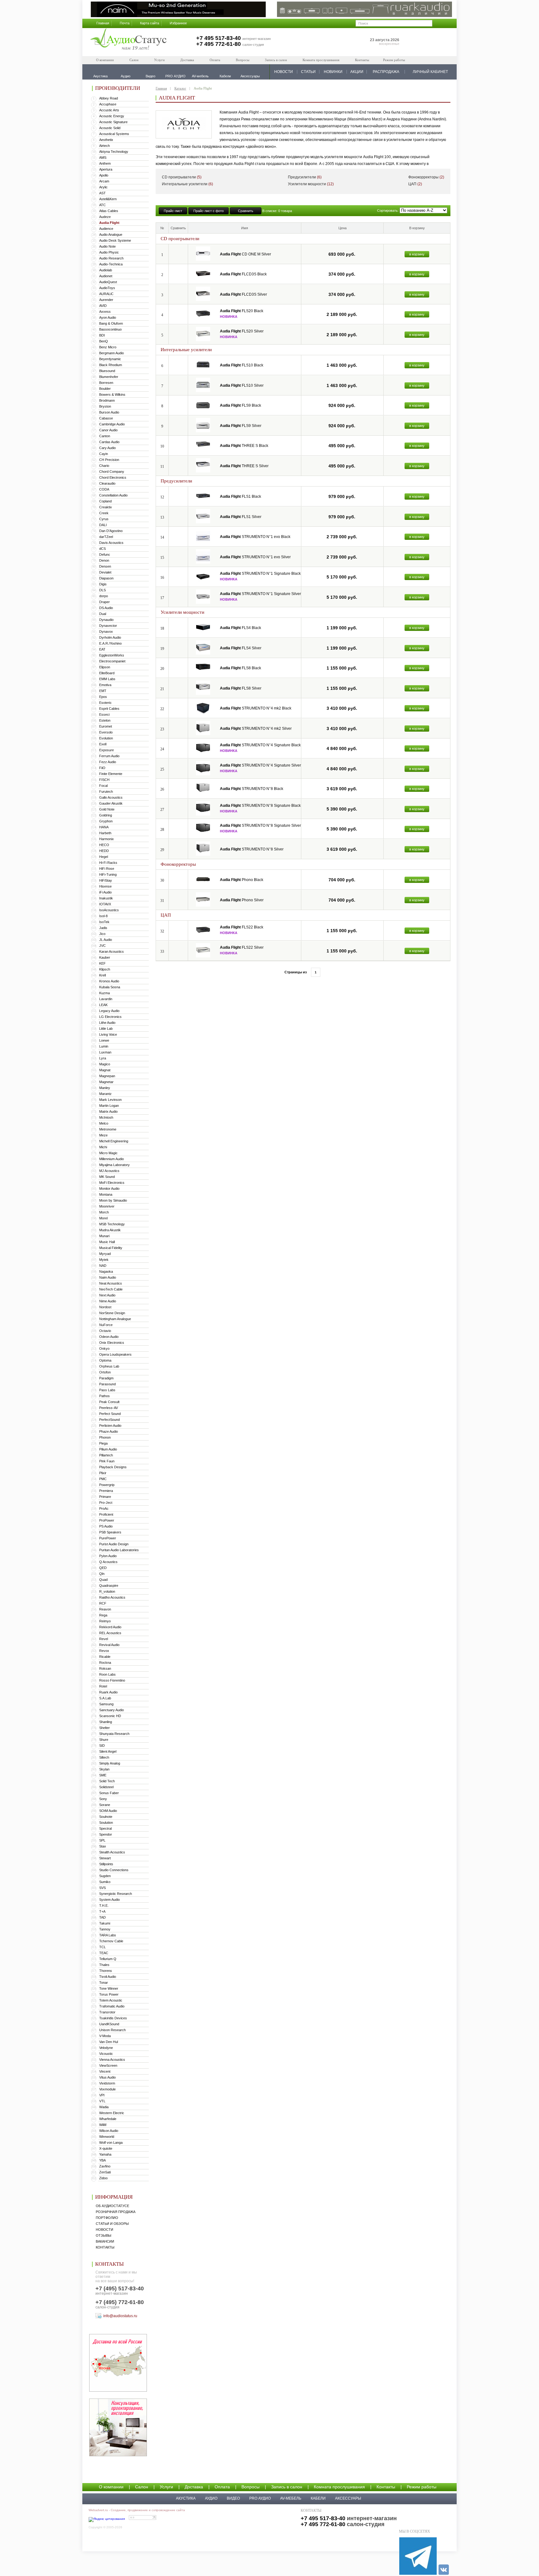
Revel (104, 1639)
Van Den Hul (109, 2042)
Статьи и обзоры (112, 2224)
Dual (103, 614)
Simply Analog (110, 1763)
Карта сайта (150, 23)
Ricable (105, 1657)
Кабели (318, 2498)
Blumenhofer (109, 377)
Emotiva (105, 685)
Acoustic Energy (112, 116)
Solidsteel (106, 1787)
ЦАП (415, 184)
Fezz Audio (108, 762)
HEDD (104, 851)
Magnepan (107, 1076)
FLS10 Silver (242, 385)
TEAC (104, 1953)
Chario (104, 466)
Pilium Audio (108, 1449)
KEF (102, 963)
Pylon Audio (108, 1556)
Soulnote (106, 1817)
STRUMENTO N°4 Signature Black (260, 745)
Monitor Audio (109, 1189)
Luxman (105, 1052)
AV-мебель (291, 2498)
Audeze (105, 217)
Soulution (106, 1823)
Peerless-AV (109, 1408)
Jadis (103, 928)
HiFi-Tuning (108, 874)
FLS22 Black (242, 927)
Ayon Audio (108, 317)
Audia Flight (109, 223)
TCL (102, 1947)
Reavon (105, 1609)
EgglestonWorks (112, 655)
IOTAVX (105, 904)
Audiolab (106, 270)
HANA (104, 827)
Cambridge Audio (112, 424)
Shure (104, 1740)
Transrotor (107, 2012)
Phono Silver (242, 900)
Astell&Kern (108, 199)
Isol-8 (103, 916)
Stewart (105, 1858)
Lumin (104, 1046)
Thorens (106, 1971)
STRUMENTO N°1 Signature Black (260, 574)
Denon (104, 560)
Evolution (106, 738)
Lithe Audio (107, 1023)
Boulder (105, 389)
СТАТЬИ (308, 72)
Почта (125, 23)
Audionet (106, 276)
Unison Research (112, 2030)
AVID (103, 306)
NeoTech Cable (111, 1289)
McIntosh (106, 1117)
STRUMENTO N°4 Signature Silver (260, 765)
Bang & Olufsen (111, 323)
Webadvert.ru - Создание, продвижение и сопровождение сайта (137, 2510)
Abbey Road (109, 98)
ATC (102, 205)
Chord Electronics (113, 477)
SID (102, 1746)
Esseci (104, 714)
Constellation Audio (113, 495)
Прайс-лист (173, 211)
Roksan (105, 1668)
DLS (102, 590)
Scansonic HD (110, 1716)
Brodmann (107, 400)
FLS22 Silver (242, 947)
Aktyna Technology (114, 152)
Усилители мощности (311, 184)
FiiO (102, 768)
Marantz (105, 1094)
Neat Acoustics (111, 1283)
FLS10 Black (242, 365)
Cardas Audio (109, 442)
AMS (103, 157)
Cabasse (106, 418)
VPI (102, 2095)
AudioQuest (108, 282)
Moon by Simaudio (113, 1200)
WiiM (103, 2125)
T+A (102, 1911)
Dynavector (108, 626)
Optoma (105, 1360)
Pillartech (106, 1455)
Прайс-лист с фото (209, 211)
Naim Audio (108, 1277)
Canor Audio (108, 430)
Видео (233, 2498)
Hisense (105, 886)
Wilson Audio (109, 2131)
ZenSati (105, 2172)
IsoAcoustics (109, 910)
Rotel (103, 1686)
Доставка (187, 60)
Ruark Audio (108, 1692)
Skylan (104, 1769)
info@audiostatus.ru (120, 2316)
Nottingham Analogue (115, 1319)
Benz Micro (108, 347)
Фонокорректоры (426, 177)
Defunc (105, 554)
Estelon (105, 720)
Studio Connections (114, 1870)
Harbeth (105, 833)
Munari (104, 1236)
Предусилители (305, 177)
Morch (104, 1212)
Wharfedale (108, 2119)
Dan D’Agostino (111, 531)
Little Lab (106, 1029)
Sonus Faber (109, 1793)
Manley (105, 1088)
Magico (105, 1064)
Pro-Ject (106, 1503)
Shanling (106, 1722)
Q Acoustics (108, 1562)
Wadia (104, 2107)
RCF (103, 1603)
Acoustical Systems (114, 134)
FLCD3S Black (243, 274)
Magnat (105, 1070)
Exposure (107, 750)
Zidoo (103, 2178)
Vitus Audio (107, 2077)
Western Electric (112, 2113)
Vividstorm (107, 2083)
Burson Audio (109, 412)
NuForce (106, 1325)
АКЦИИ (357, 72)
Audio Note (107, 246)
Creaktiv (106, 507)
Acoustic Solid (110, 128)
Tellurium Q (108, 1959)
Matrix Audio (108, 1111)
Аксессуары (348, 2498)
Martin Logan (109, 1106)
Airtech (104, 146)
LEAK (103, 1005)
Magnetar (106, 1082)
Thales (104, 1965)
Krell (102, 975)
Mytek (104, 1260)
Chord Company (112, 472)
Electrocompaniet (112, 661)
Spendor (106, 1834)
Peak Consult (109, 1402)
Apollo (104, 175)
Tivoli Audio (108, 1977)
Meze (103, 1135)
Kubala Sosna (110, 987)
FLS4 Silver (241, 648)
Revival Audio (109, 1645)
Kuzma (104, 993)
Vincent (105, 2071)
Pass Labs (107, 1390)
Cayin (104, 454)
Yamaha (105, 2154)
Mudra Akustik (110, 1230)
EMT (103, 691)
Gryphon (106, 821)
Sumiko (105, 1882)
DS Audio (106, 608)
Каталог (180, 88)
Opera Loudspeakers (115, 1354)
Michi (103, 1147)
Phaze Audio (109, 1431)
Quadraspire (109, 1586)
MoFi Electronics (112, 1183)
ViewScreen (108, 2065)
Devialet (105, 572)
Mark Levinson (110, 1100)
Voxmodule (107, 2089)
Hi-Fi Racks (108, 863)
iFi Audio (105, 892)
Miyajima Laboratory (114, 1165)
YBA (102, 2160)
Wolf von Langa (111, 2143)
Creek (104, 513)
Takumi (105, 1923)
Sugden (105, 1876)
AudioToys (107, 288)
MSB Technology (112, 1224)
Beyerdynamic (110, 359)
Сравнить (246, 211)
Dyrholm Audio (110, 637)
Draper (104, 602)
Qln (102, 1574)
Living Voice (108, 1034)
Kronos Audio (109, 981)
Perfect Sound (110, 1414)
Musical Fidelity (111, 1248)
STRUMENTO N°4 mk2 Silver (256, 729)
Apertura (106, 169)
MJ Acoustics (109, 1171)
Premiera (106, 1491)
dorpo (104, 596)
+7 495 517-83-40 (219, 38)
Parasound (107, 1384)
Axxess (105, 312)
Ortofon (105, 1372)
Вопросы (243, 60)
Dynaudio (106, 620)
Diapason (106, 578)
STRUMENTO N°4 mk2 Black (256, 708)
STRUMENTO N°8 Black (252, 789)
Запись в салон (276, 60)
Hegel (104, 857)
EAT (102, 649)
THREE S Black (244, 446)
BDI (102, 335)
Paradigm (106, 1378)
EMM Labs (107, 679)
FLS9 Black (240, 405)
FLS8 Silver (241, 688)
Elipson (105, 667)
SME (103, 1775)
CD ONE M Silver (245, 254)
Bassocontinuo (110, 329)
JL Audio (106, 940)
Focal (103, 786)
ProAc (104, 1508)
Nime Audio (108, 1301)
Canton (105, 436)
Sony (103, 1799)
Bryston (105, 406)
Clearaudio (107, 483)
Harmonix (107, 839)
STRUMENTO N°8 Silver (252, 849)
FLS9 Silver (241, 426)
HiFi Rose (107, 869)
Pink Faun (107, 1461)
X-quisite (106, 2148)
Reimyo (105, 1621)
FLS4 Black (240, 628)
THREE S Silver (244, 466)
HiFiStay (106, 880)
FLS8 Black (240, 668)
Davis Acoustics (111, 543)
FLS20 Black (242, 311)
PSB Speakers (110, 1532)
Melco (104, 1123)
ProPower (107, 1520)
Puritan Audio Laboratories (119, 1550)
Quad (103, 1580)
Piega (103, 1443)
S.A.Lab (105, 1698)
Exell (103, 744)
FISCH (104, 780)
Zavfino (105, 2166)
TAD (102, 1917)
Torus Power (109, 1994)
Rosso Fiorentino (112, 1680)
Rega (103, 1615)
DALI (103, 525)
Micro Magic (108, 1153)
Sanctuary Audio (112, 1710)
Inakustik (106, 898)
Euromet (106, 726)
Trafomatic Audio (112, 2006)
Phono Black (242, 880)
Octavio (105, 1331)
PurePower (108, 1538)
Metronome (108, 1129)
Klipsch (105, 969)
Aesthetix (106, 140)
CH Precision (109, 460)
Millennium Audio (112, 1159)
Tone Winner (109, 1988)
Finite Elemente (111, 774)
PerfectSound (109, 1420)
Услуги (159, 60)
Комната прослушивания (321, 60)
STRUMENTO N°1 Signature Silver (260, 594)
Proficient (106, 1514)
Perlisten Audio (110, 1426)
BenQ (104, 341)
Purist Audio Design (114, 1544)
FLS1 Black (240, 496)
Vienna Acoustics (112, 2060)
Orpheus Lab (109, 1366)
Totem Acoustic (111, 2000)
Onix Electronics (112, 1343)
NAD (103, 1266)
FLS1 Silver (241, 517)
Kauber (105, 957)
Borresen (106, 383)
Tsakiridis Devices (113, 2018)
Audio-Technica (111, 264)
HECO (104, 845)
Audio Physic (109, 252)
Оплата (215, 60)
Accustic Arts (109, 110)
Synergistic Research (116, 1894)
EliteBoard (107, 673)
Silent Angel (108, 1751)
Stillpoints (106, 1864)
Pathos (104, 1396)
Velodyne (106, 2048)
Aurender (106, 300)
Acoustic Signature (113, 122)
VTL (102, 2101)
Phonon (105, 1437)
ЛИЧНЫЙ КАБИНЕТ (430, 72)
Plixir (103, 1473)
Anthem (105, 163)
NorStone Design (112, 1313)
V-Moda (105, 2036)
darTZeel (106, 537)
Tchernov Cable (111, 1941)
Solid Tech (107, 1781)
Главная (103, 23)
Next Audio (107, 1295)
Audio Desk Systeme (115, 240)
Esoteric (105, 703)
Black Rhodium (111, 365)
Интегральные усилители (187, 184)
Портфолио (107, 2218)
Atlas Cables (109, 211)
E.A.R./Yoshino (110, 643)
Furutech (106, 792)
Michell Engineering (114, 1141)
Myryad (105, 1254)
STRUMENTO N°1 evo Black (255, 537)
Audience (106, 229)
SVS (102, 1888)
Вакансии (105, 2241)
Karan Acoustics (112, 951)
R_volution (107, 1591)
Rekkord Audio (110, 1627)
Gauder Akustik (111, 803)
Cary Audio (107, 448)
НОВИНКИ (333, 72)
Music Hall (107, 1242)
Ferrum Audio (109, 756)
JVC (102, 946)
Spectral (105, 1828)
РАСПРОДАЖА (386, 72)
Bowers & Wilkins (112, 395)
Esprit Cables (109, 709)
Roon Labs (107, 1674)
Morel (103, 1218)
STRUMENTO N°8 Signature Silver (260, 826)
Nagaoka (106, 1271)
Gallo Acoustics (111, 797)
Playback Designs (113, 1467)
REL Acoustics (110, 1633)
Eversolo (106, 732)
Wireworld (107, 2137)
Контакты (362, 60)
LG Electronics (110, 1017)
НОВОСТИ (284, 72)
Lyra (103, 1058)
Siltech (104, 1757)
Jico (102, 934)
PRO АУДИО (260, 2498)
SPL (102, 1840)
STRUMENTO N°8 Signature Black (260, 806)
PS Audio (106, 1526)
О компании (105, 60)
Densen (105, 566)
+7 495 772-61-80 (219, 44)
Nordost (105, 1307)
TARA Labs (108, 1935)
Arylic (103, 187)
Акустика (186, 2498)
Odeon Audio (109, 1337)
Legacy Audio (109, 1011)
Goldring (106, 815)
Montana (106, 1194)
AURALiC (106, 294)
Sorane (105, 1805)
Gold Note (107, 809)
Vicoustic (106, 2054)
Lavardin (106, 999)
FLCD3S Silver (243, 294)
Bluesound (107, 371)
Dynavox (106, 632)
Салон (134, 60)
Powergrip (107, 1485)
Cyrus (104, 519)
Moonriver (107, 1206)
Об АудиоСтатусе (112, 2206)
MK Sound (107, 1177)
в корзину (417, 254)
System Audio (109, 1900)
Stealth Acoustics (112, 1852)
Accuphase (108, 104)
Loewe (104, 1040)
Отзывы (104, 2235)
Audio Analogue (111, 235)
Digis (103, 584)
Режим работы (394, 60)
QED (103, 1568)
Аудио (211, 2498)
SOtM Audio (108, 1811)
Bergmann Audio (112, 353)
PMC (103, 1479)
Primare (105, 1497)
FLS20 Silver (242, 331)
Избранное (178, 23)
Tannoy (105, 1929)
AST (102, 193)
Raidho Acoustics (112, 1597)
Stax (103, 1846)
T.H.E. (104, 1905)
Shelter (104, 1728)
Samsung (106, 1704)
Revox (104, 1651)
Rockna (105, 1663)
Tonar (104, 1983)
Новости (104, 2230)
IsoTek (104, 922)
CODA (104, 489)
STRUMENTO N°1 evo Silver (255, 557)
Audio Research (111, 258)
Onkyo (104, 1349)
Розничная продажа (116, 2212)
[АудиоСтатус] (129, 40)
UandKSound (109, 2024)
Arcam (104, 181)
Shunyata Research (114, 1734)
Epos (103, 697)
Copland (105, 501)
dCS (102, 549)
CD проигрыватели (182, 177)
